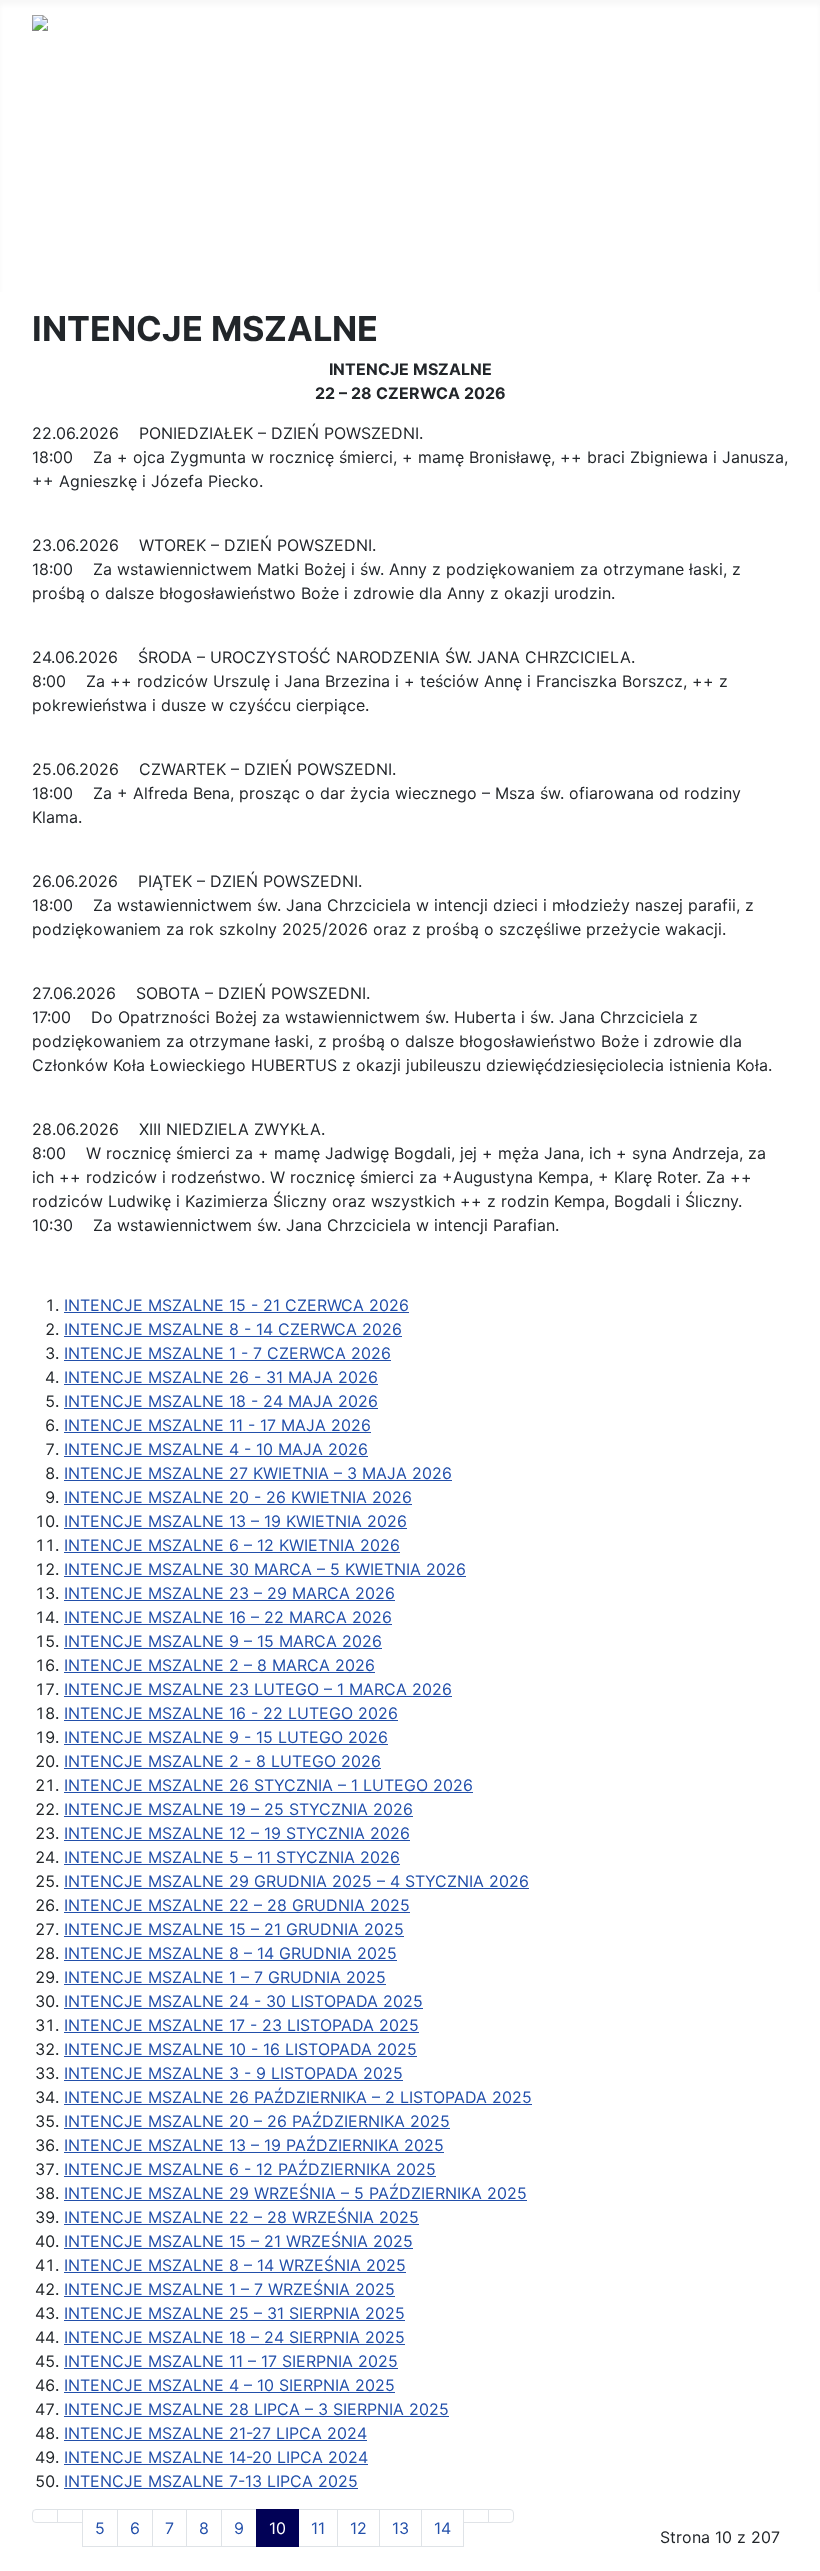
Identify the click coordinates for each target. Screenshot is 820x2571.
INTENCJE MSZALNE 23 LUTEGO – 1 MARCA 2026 (258, 1689)
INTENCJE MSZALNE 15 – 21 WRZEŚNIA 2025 (238, 2241)
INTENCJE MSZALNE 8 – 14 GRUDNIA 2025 (230, 1953)
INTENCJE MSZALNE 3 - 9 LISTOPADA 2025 (233, 2073)
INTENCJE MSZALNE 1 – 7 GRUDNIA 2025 (225, 1977)
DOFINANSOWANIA (105, 196)
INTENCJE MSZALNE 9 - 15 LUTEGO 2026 (226, 1737)
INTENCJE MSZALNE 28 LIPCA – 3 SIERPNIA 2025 (256, 2409)
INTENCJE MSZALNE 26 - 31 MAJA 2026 (221, 1377)
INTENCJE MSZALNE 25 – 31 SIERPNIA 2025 (234, 2313)
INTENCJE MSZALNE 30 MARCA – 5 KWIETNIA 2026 (265, 1569)
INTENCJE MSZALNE (112, 132)
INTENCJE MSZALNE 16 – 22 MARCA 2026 (228, 1617)
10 (277, 2528)
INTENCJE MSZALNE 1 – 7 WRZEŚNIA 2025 (229, 2289)
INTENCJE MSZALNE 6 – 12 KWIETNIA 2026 (232, 1545)
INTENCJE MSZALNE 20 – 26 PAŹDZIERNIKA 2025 (257, 2121)
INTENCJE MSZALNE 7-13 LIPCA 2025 (211, 2481)
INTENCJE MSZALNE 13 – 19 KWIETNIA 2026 (235, 1521)
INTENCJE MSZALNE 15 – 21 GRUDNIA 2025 (234, 1929)
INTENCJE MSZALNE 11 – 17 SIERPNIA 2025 (231, 2361)
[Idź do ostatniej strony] (501, 2516)
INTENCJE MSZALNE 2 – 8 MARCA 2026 (219, 1665)
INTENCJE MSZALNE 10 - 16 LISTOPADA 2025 (240, 2049)
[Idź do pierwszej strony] (45, 2516)
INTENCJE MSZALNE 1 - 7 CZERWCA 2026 (227, 1353)
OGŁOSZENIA (83, 100)
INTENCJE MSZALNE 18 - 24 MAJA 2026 (221, 1401)
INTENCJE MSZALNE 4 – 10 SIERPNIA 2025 (229, 2385)
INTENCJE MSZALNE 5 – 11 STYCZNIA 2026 (232, 1857)
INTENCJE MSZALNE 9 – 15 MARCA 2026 (223, 1641)
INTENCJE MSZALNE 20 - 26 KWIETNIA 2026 (238, 1497)
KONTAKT (68, 164)
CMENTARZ (76, 260)
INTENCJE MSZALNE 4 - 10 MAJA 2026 (216, 1449)
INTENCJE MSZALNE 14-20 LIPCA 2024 (216, 2457)
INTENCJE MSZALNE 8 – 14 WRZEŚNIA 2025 (235, 2265)
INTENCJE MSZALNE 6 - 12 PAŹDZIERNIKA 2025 (250, 2169)
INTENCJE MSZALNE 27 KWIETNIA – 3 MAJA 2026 (258, 1473)
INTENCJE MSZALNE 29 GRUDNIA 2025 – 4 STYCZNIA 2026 (296, 1881)
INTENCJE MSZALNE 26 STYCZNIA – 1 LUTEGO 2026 (268, 1785)
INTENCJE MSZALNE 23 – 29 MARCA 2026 (229, 1593)
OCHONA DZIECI (96, 228)
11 (318, 2528)
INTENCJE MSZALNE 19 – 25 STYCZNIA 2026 (238, 1809)
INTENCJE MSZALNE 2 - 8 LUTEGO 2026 (222, 1761)
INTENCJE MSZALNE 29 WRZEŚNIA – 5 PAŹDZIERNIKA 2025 (295, 2193)
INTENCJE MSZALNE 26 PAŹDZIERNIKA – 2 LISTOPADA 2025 (298, 2097)
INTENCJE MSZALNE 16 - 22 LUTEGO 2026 (231, 1713)
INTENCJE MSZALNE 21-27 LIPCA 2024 (215, 2433)
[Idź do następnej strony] (476, 2516)
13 (400, 2528)
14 (442, 2528)
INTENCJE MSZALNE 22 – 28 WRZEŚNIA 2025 (241, 2217)
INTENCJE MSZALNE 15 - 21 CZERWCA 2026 (236, 1305)
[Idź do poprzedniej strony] (70, 2516)
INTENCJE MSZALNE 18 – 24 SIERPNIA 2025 (234, 2337)
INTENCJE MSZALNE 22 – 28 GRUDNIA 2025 (237, 1905)
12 (358, 2528)
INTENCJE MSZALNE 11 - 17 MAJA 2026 (217, 1425)
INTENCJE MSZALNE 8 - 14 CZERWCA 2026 (233, 1329)
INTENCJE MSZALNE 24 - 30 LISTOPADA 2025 (243, 2001)
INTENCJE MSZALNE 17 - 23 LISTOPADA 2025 (241, 2025)
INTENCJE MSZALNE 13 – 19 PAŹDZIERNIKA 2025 (254, 2145)
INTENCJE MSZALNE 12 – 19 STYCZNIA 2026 (237, 1833)
